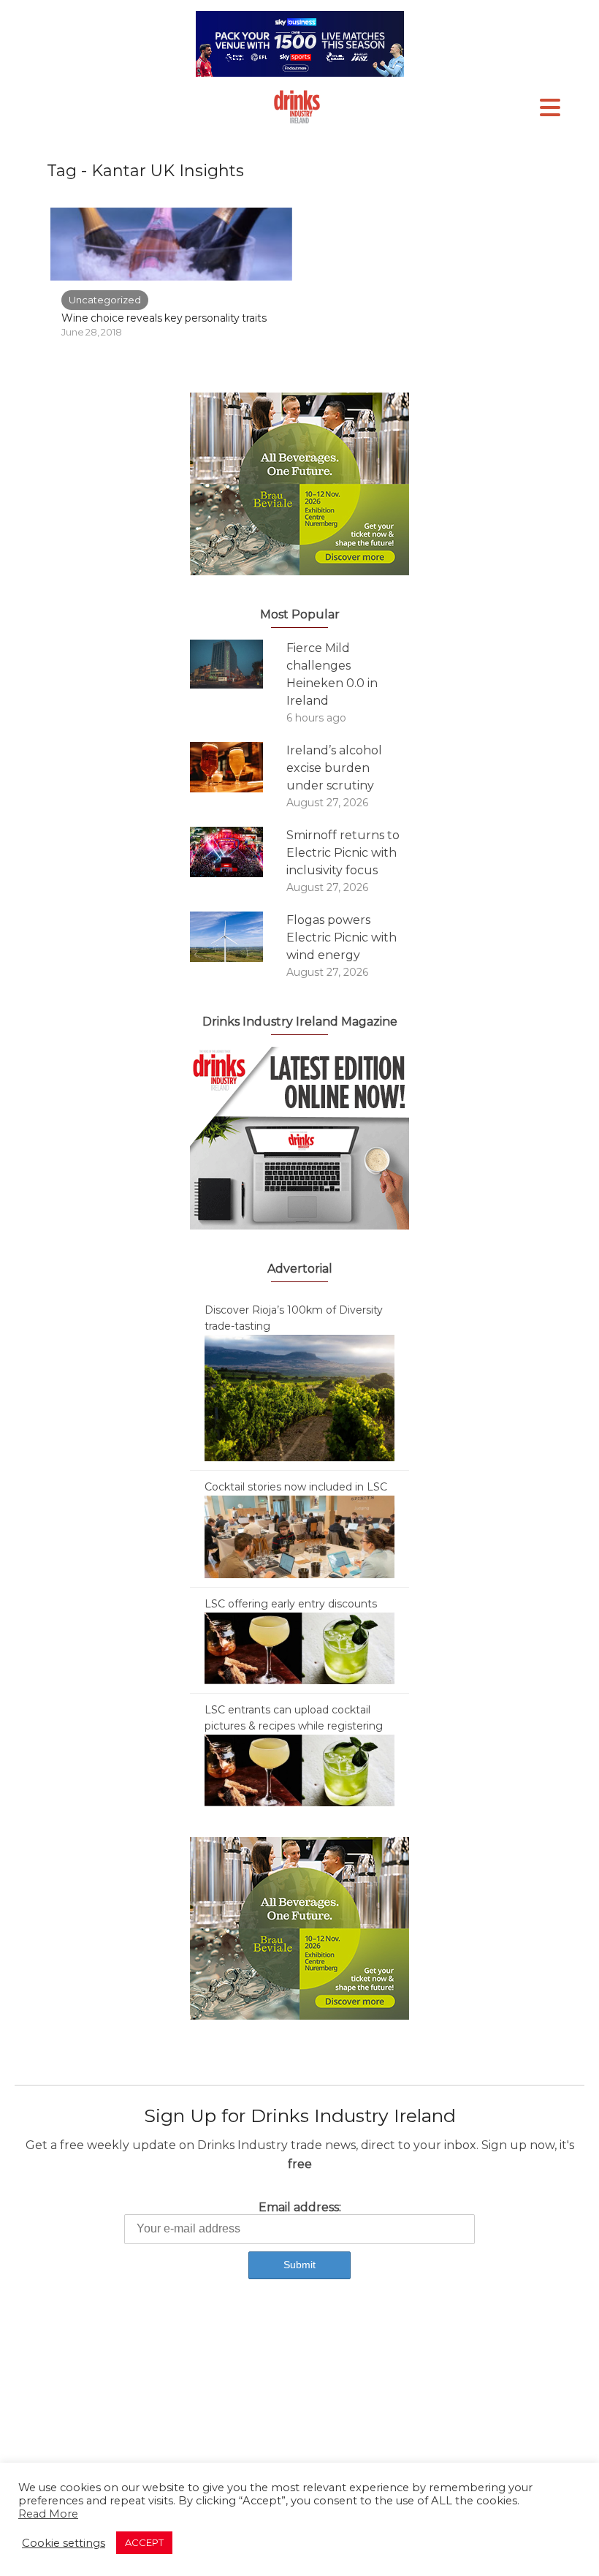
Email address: (300, 2207)
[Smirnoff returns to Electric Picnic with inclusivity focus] (238, 852)
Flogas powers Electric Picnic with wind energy (342, 937)
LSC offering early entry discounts (291, 1604)
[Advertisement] (299, 2415)
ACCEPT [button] (144, 2542)
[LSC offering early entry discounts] (299, 1648)
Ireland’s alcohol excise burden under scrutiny (334, 768)
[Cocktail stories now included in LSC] (299, 1536)
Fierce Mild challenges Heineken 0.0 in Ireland (332, 674)
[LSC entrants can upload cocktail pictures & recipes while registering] (299, 1770)
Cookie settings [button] (64, 2543)
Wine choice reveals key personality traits (164, 318)
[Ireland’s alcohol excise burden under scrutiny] (238, 767)
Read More (48, 2514)
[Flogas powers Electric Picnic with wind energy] (238, 937)
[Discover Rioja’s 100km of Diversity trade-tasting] (299, 1397)
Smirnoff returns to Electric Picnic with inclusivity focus (343, 853)
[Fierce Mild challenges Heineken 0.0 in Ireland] (238, 664)
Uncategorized (105, 300)
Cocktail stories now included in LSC (296, 1487)
